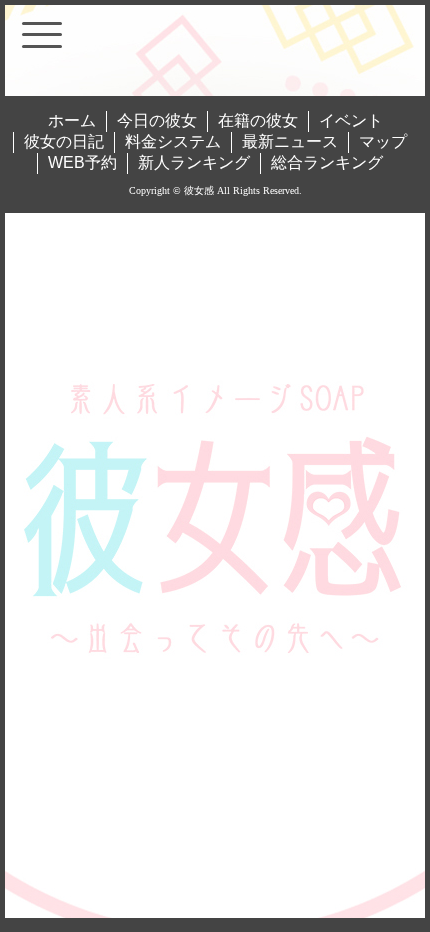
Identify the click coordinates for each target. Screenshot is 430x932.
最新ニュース (290, 141)
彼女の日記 (64, 141)
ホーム (72, 120)
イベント (351, 120)
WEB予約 (82, 162)
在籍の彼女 (258, 120)
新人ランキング (194, 162)
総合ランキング (327, 162)
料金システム (173, 141)
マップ (383, 141)
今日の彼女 (157, 120)
